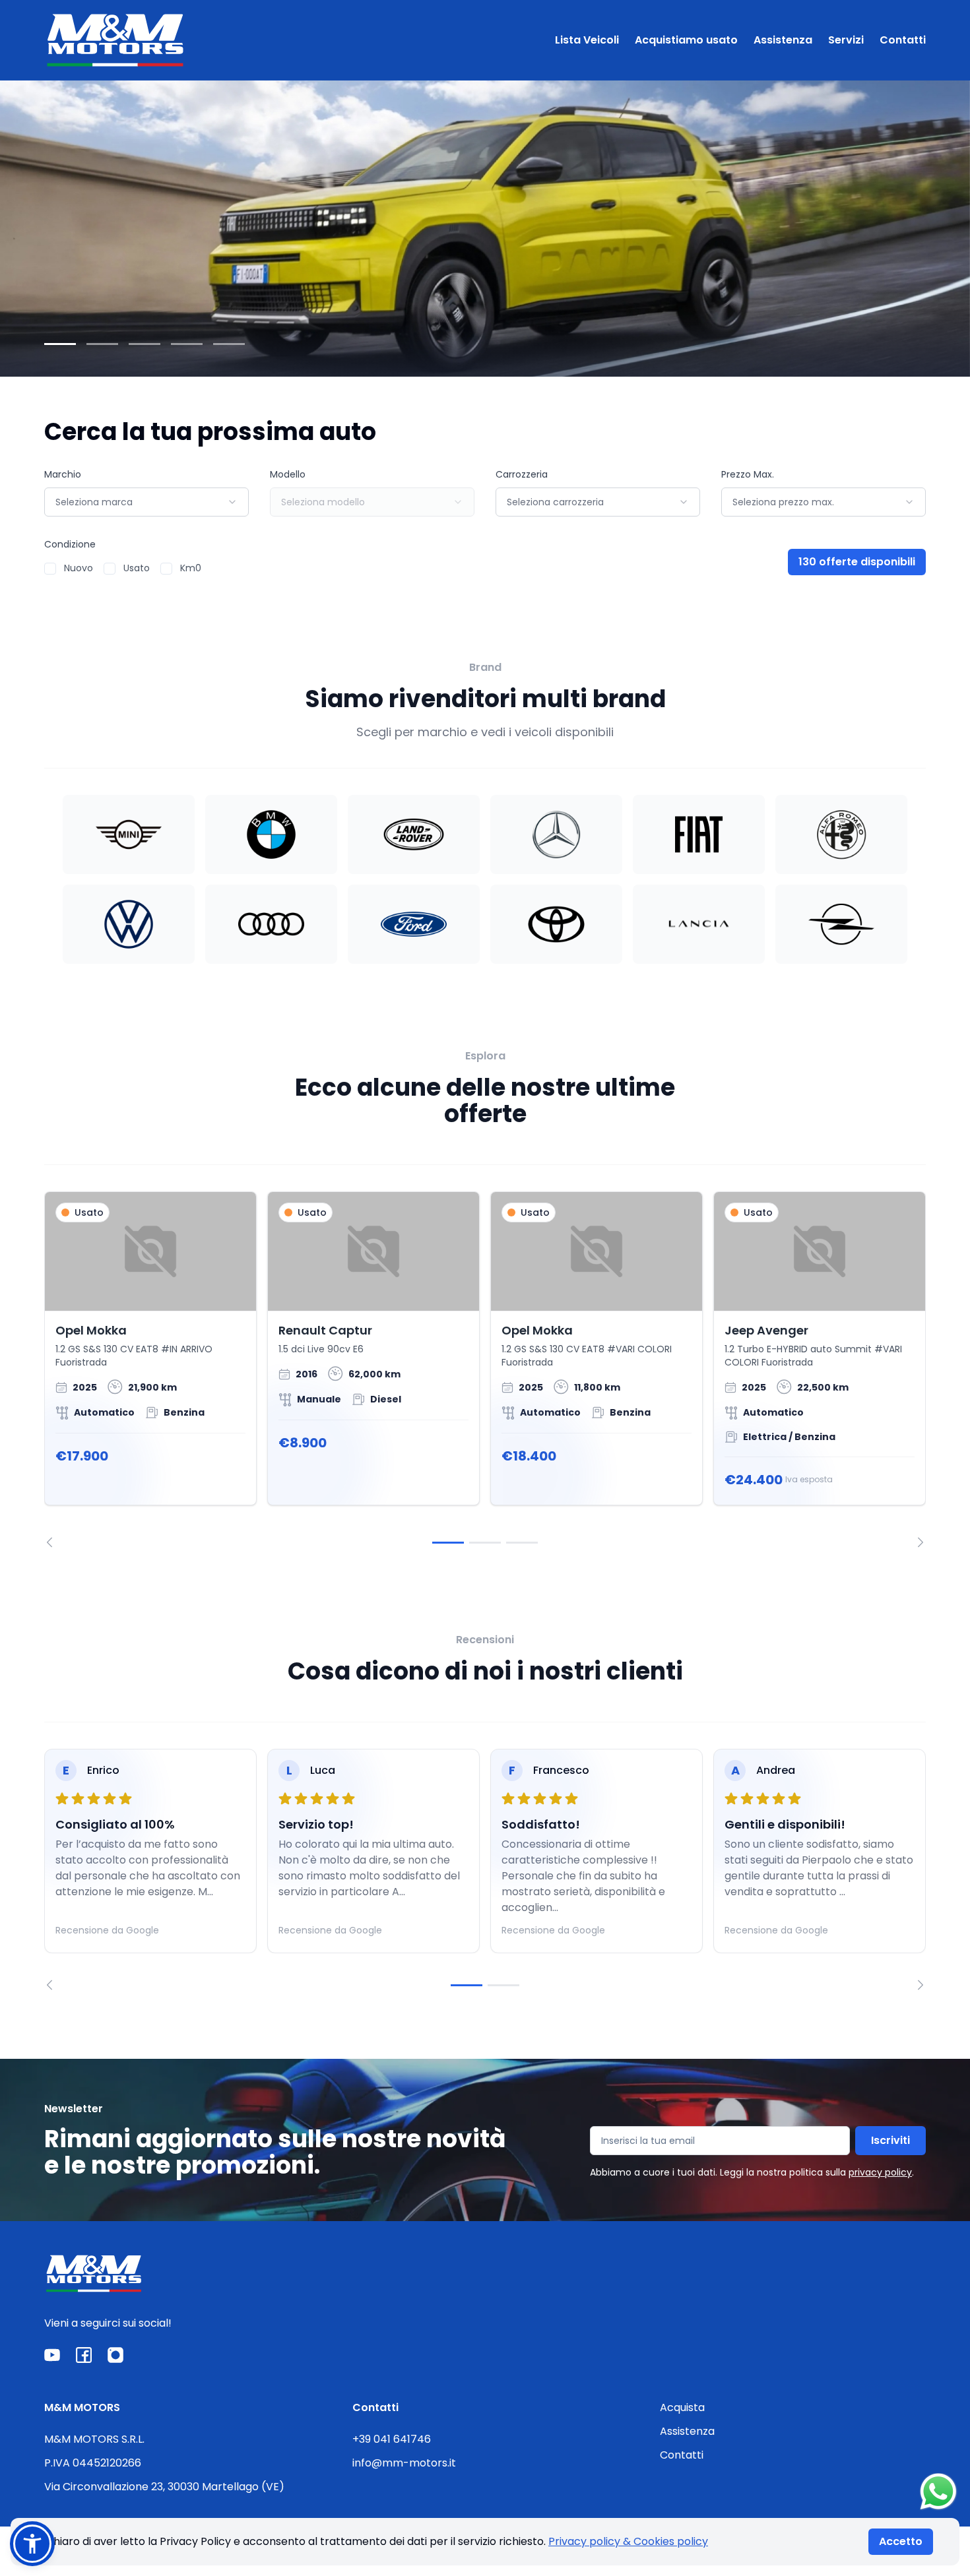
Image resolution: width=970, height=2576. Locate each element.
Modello (288, 474)
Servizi (846, 40)
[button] (32, 2544)
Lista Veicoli (587, 40)
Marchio (63, 474)
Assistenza (783, 40)
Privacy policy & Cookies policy (628, 2541)
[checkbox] (50, 569)
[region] (485, 1369)
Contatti (903, 40)
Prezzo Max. (748, 474)
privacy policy (880, 2172)
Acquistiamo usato (686, 40)
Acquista (682, 2407)
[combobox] (146, 502)
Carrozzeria (522, 474)
